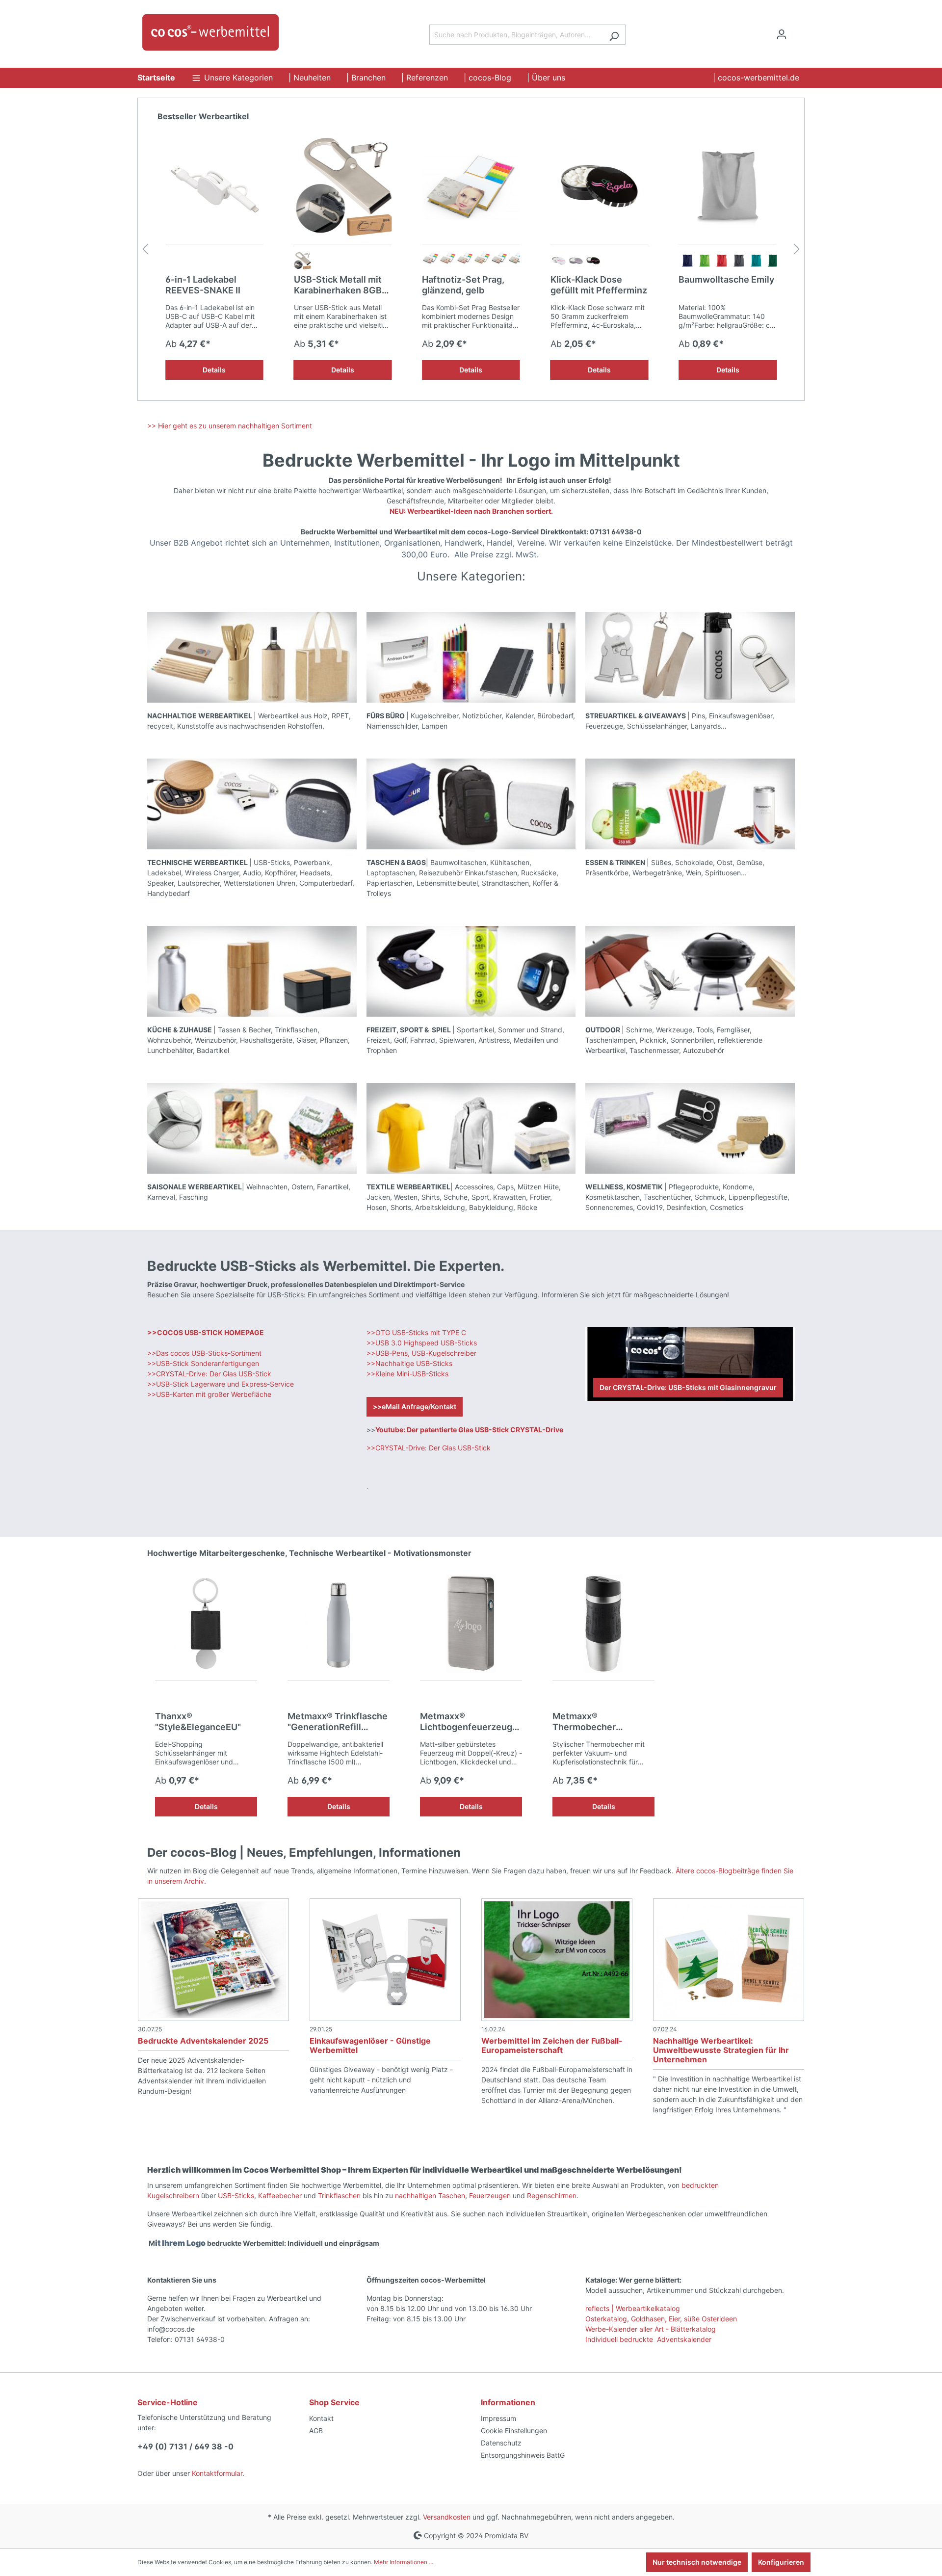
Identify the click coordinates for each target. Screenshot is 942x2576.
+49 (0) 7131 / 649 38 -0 (185, 2446)
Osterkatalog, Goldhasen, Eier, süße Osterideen (661, 2319)
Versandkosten (447, 2517)
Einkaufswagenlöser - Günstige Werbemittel (370, 2045)
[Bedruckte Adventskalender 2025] (213, 1960)
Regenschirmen (552, 2195)
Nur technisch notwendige (697, 2562)
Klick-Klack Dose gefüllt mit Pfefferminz (470, 285)
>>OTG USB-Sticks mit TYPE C (416, 1332)
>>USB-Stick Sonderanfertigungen (203, 1363)
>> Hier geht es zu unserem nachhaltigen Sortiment (230, 426)
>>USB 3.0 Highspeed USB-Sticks (422, 1343)
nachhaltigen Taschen (430, 2195)
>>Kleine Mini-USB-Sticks (407, 1374)
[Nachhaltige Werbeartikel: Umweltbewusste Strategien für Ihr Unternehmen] (729, 1960)
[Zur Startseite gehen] (211, 32)
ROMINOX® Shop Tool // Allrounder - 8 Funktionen (725, 285)
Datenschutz (501, 2443)
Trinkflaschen (340, 2195)
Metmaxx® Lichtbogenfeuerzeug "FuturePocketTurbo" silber (466, 1722)
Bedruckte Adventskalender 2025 (203, 2041)
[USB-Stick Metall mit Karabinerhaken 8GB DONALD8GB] (214, 187)
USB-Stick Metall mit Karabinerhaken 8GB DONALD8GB (209, 285)
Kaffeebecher (281, 2195)
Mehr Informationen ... (404, 2562)
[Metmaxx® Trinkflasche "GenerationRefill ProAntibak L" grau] (339, 1624)
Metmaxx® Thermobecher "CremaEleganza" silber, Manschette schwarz (603, 1722)
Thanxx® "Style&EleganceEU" (198, 1722)
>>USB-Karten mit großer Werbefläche (210, 1394)
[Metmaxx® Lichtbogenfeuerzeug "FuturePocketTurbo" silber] (471, 1624)
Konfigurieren (781, 2562)
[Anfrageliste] (799, 31)
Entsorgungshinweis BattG (523, 2455)
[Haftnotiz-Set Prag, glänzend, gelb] (343, 187)
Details (214, 370)
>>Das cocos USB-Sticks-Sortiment (204, 1353)
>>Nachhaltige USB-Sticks (409, 1363)
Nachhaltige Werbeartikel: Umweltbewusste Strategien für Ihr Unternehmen (721, 2050)
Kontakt (321, 2418)
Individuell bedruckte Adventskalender (648, 2339)
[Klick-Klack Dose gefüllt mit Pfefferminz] (471, 187)
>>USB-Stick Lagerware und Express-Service (221, 1384)
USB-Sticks (236, 2195)
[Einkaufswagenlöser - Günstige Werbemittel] (385, 1960)
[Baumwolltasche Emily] (600, 187)
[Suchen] (614, 35)
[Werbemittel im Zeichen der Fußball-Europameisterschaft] (557, 1960)
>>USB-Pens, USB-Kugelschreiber (421, 1353)
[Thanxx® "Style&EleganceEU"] (206, 1624)
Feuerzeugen (491, 2195)
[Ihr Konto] (782, 34)
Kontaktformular (217, 2473)
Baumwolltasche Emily (598, 279)
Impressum (498, 2418)
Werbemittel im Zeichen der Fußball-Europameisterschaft (552, 2045)
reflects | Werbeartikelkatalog (633, 2308)
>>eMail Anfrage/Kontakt (415, 1406)
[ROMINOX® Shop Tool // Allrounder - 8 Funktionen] (728, 187)
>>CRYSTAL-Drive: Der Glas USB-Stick (209, 1374)
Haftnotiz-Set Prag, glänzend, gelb (335, 285)
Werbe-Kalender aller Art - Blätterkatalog (651, 2329)
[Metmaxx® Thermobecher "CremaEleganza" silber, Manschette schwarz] (603, 1624)
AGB (316, 2431)
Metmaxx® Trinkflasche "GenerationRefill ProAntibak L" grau (338, 1722)
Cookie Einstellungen (514, 2431)
